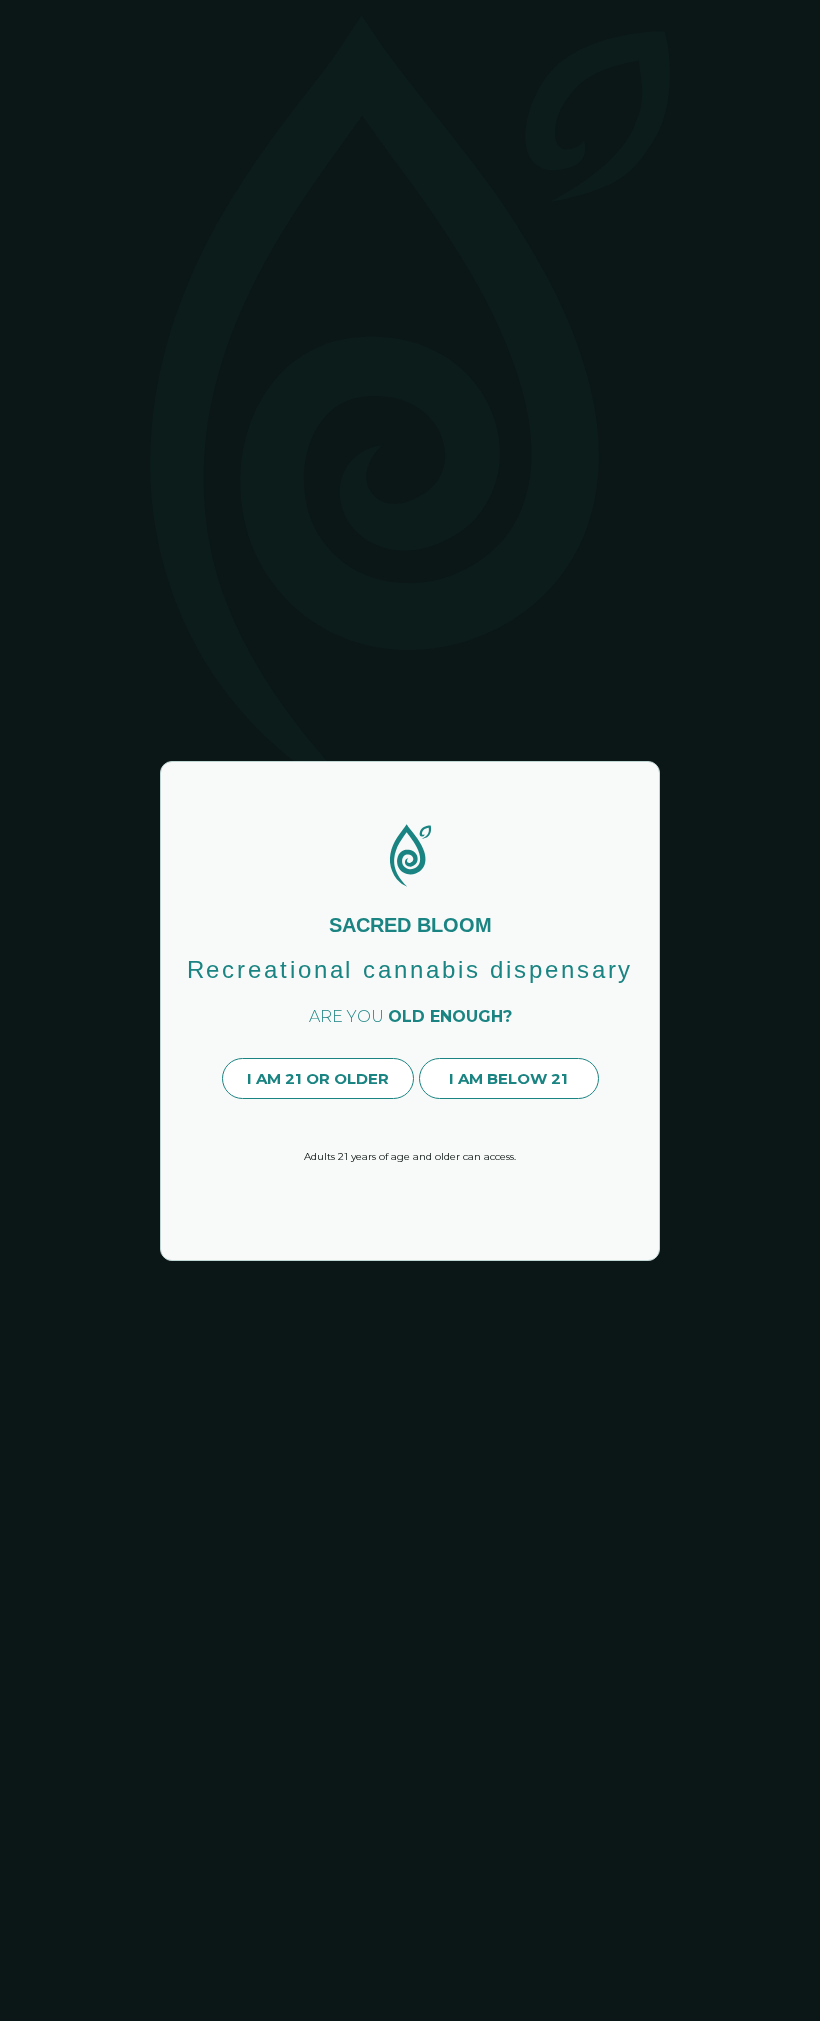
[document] (410, 1010)
